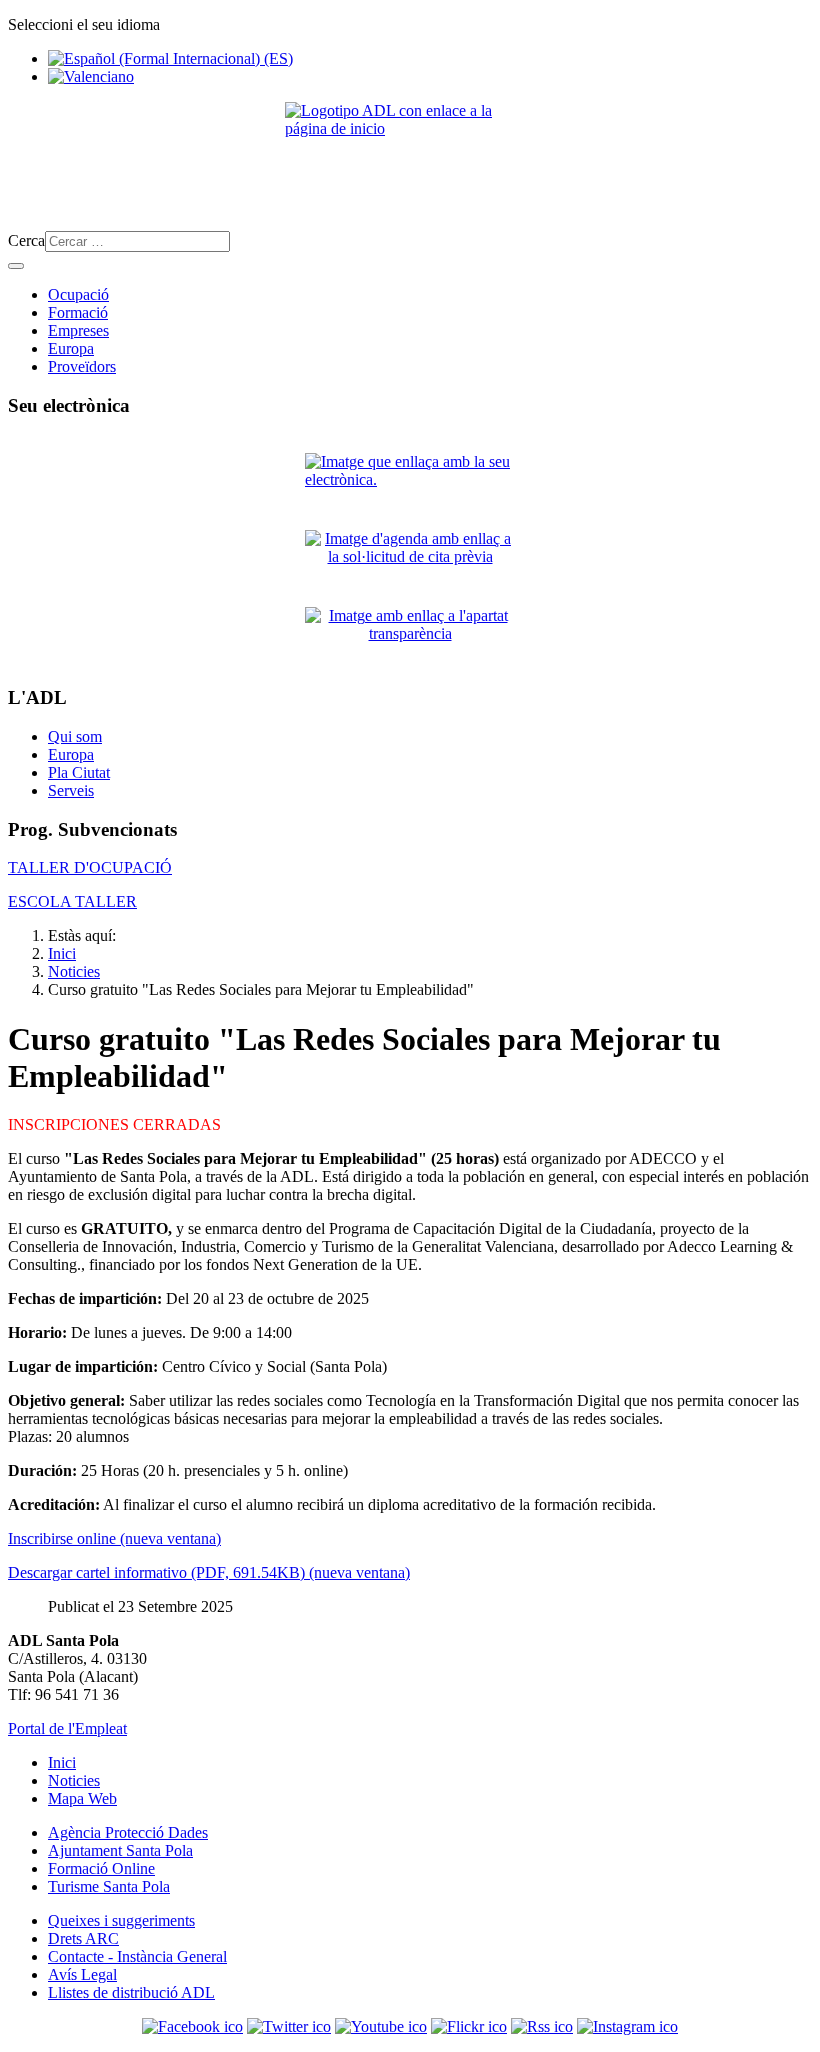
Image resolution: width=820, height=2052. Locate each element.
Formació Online (101, 1868)
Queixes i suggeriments (121, 1920)
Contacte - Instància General (137, 1956)
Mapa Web (82, 1798)
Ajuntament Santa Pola (120, 1850)
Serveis (71, 790)
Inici (62, 1762)
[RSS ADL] (542, 2026)
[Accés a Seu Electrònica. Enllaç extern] (410, 483)
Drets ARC (83, 1938)
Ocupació (78, 294)
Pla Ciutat (79, 772)
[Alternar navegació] (16, 266)
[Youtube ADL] (381, 2026)
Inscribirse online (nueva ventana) (114, 1538)
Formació (78, 312)
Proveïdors (82, 366)
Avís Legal (82, 1974)
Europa (71, 348)
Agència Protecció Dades (128, 1832)
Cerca (26, 240)
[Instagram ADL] (627, 2026)
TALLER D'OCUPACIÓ (90, 867)
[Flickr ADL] (469, 2026)
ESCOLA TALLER (72, 901)
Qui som (75, 736)
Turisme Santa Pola (109, 1886)
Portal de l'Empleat (67, 1728)
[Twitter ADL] (289, 2026)
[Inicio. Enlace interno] (410, 158)
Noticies (74, 1780)
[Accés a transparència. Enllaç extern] (410, 637)
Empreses (78, 330)
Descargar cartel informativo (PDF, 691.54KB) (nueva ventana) (209, 1572)
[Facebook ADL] (192, 2026)
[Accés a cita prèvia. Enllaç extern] (410, 560)
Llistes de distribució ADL (131, 1992)
